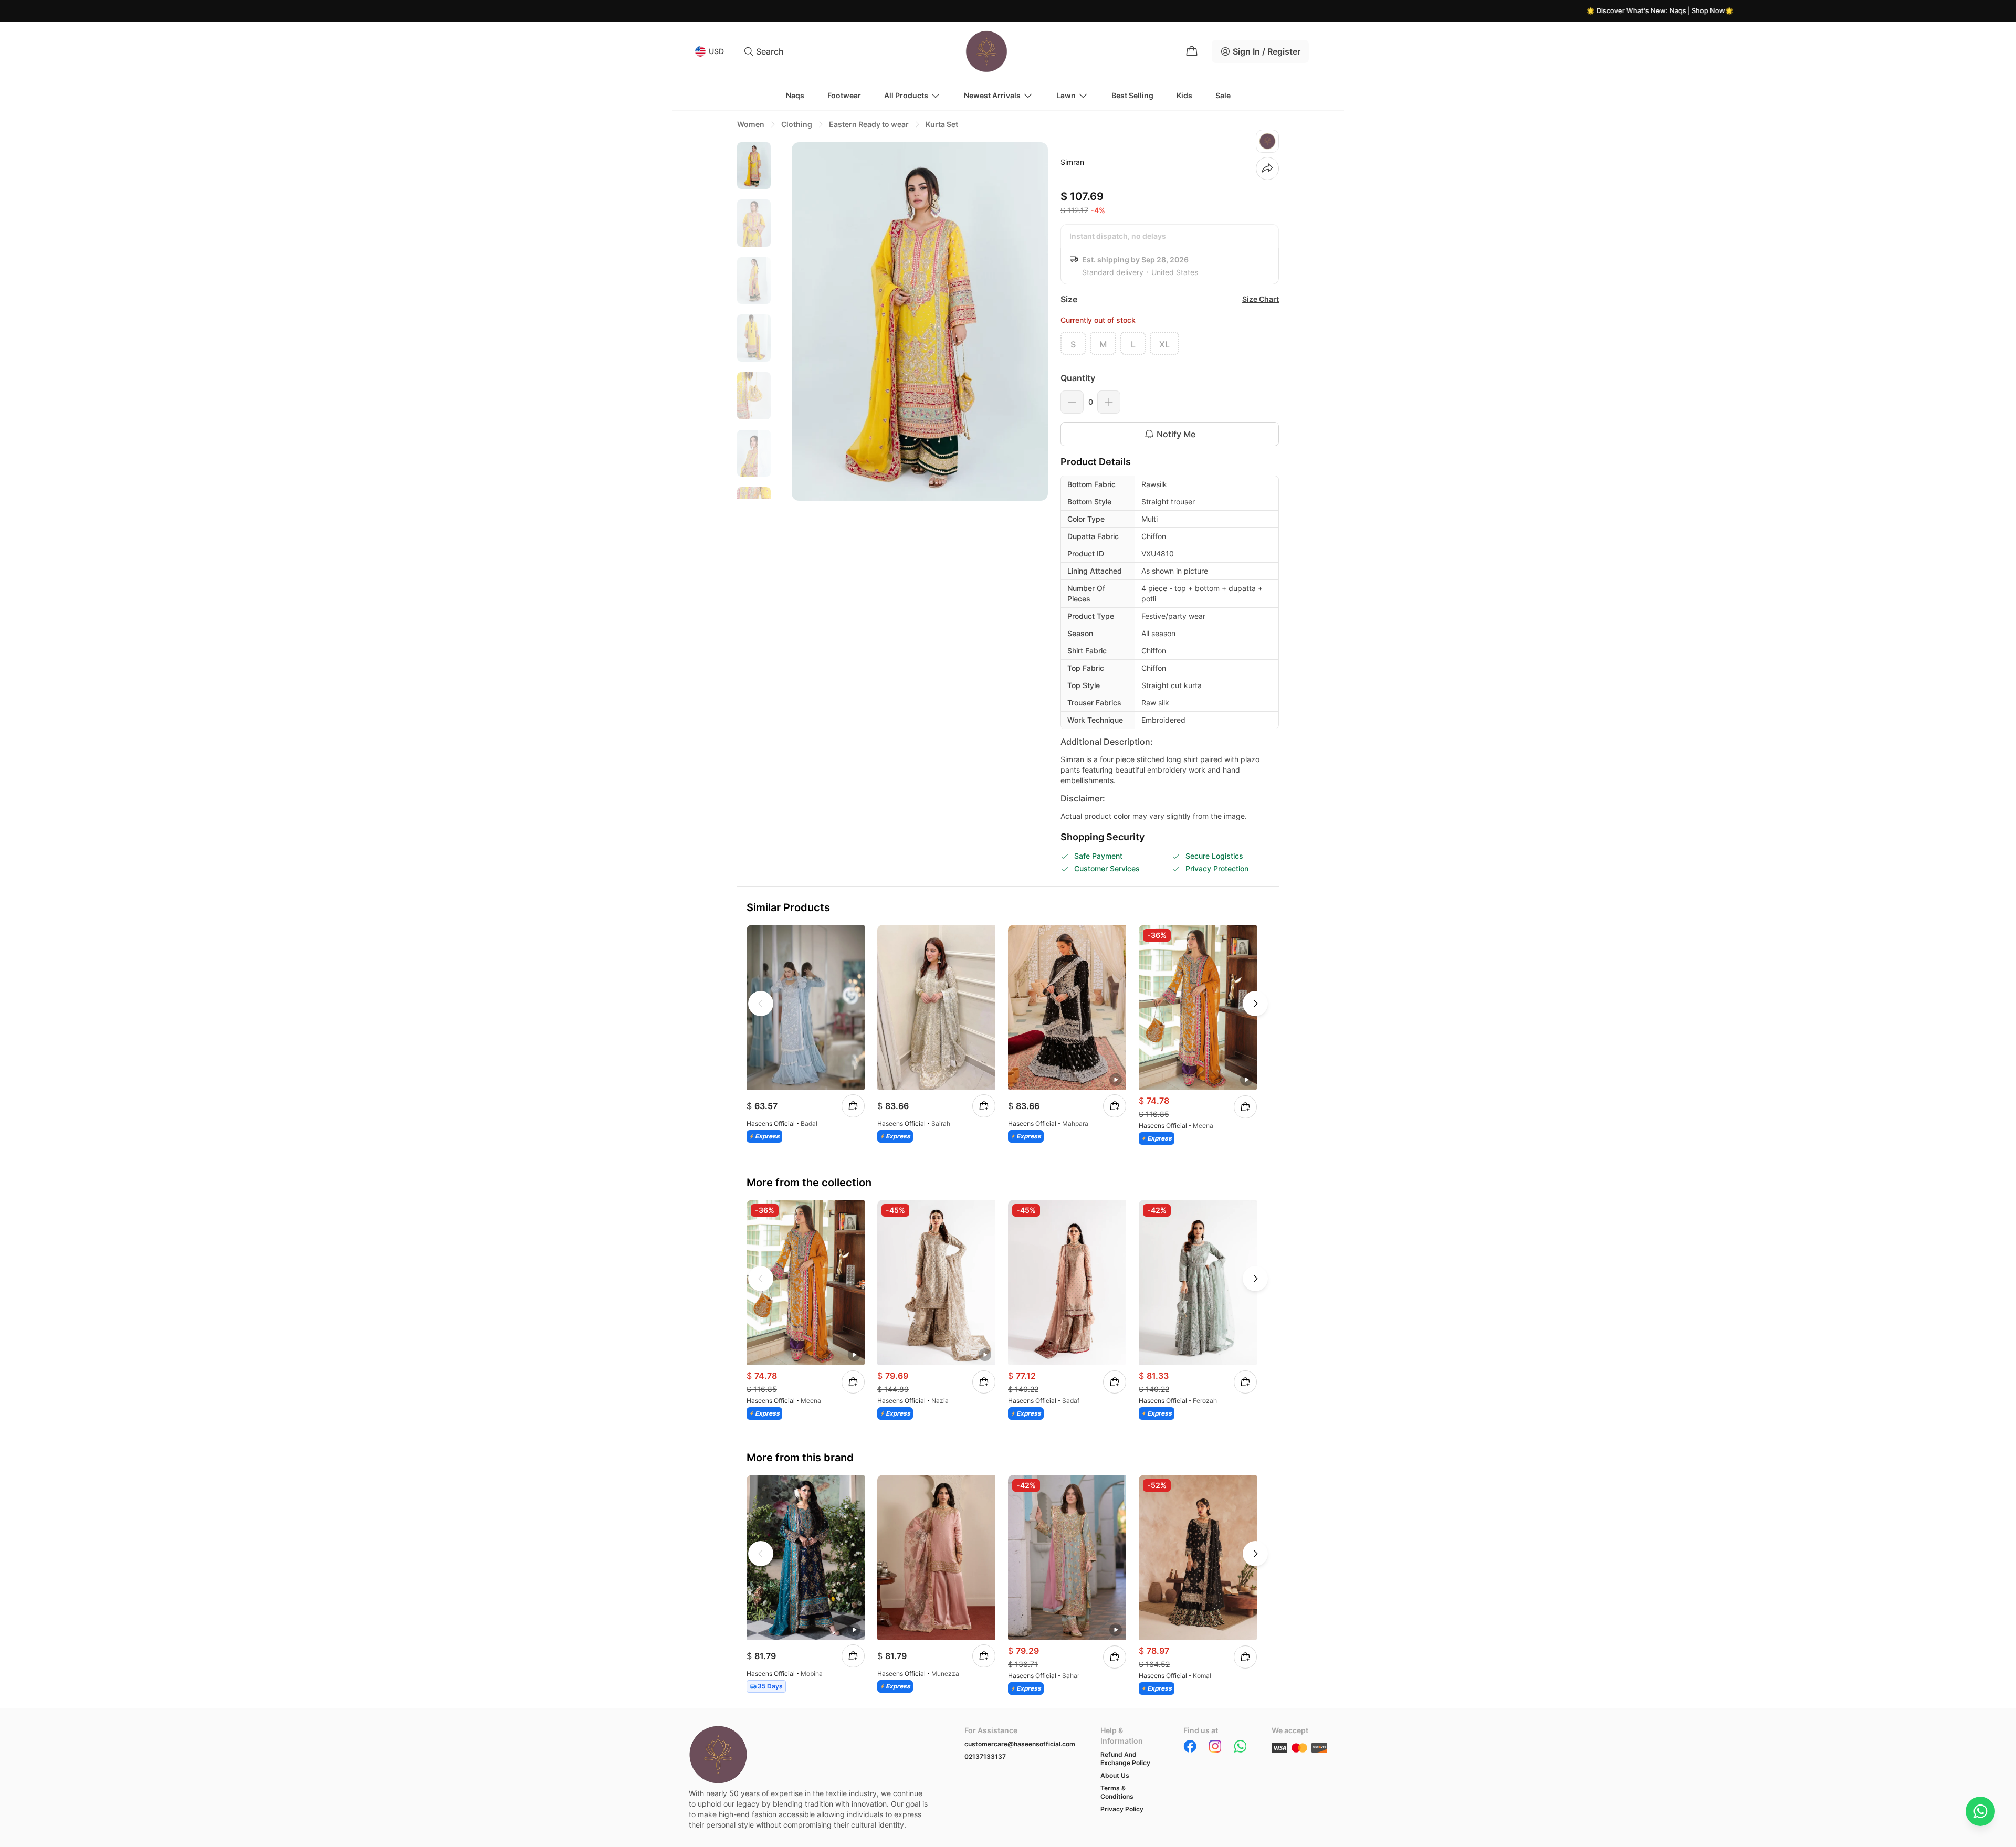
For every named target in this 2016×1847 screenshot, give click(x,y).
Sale (1223, 95)
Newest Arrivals (992, 95)
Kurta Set (942, 124)
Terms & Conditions (1117, 1792)
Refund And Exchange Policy (1125, 1759)
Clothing (797, 124)
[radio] (1073, 343)
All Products (906, 95)
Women (751, 124)
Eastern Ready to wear (869, 124)
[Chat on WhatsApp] (1980, 1811)
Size (1069, 299)
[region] (754, 321)
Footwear (844, 95)
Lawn (1066, 95)
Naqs (795, 95)
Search (770, 51)
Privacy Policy (1122, 1809)
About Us (1115, 1775)
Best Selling (1132, 95)
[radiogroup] (1170, 343)
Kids (1184, 95)
